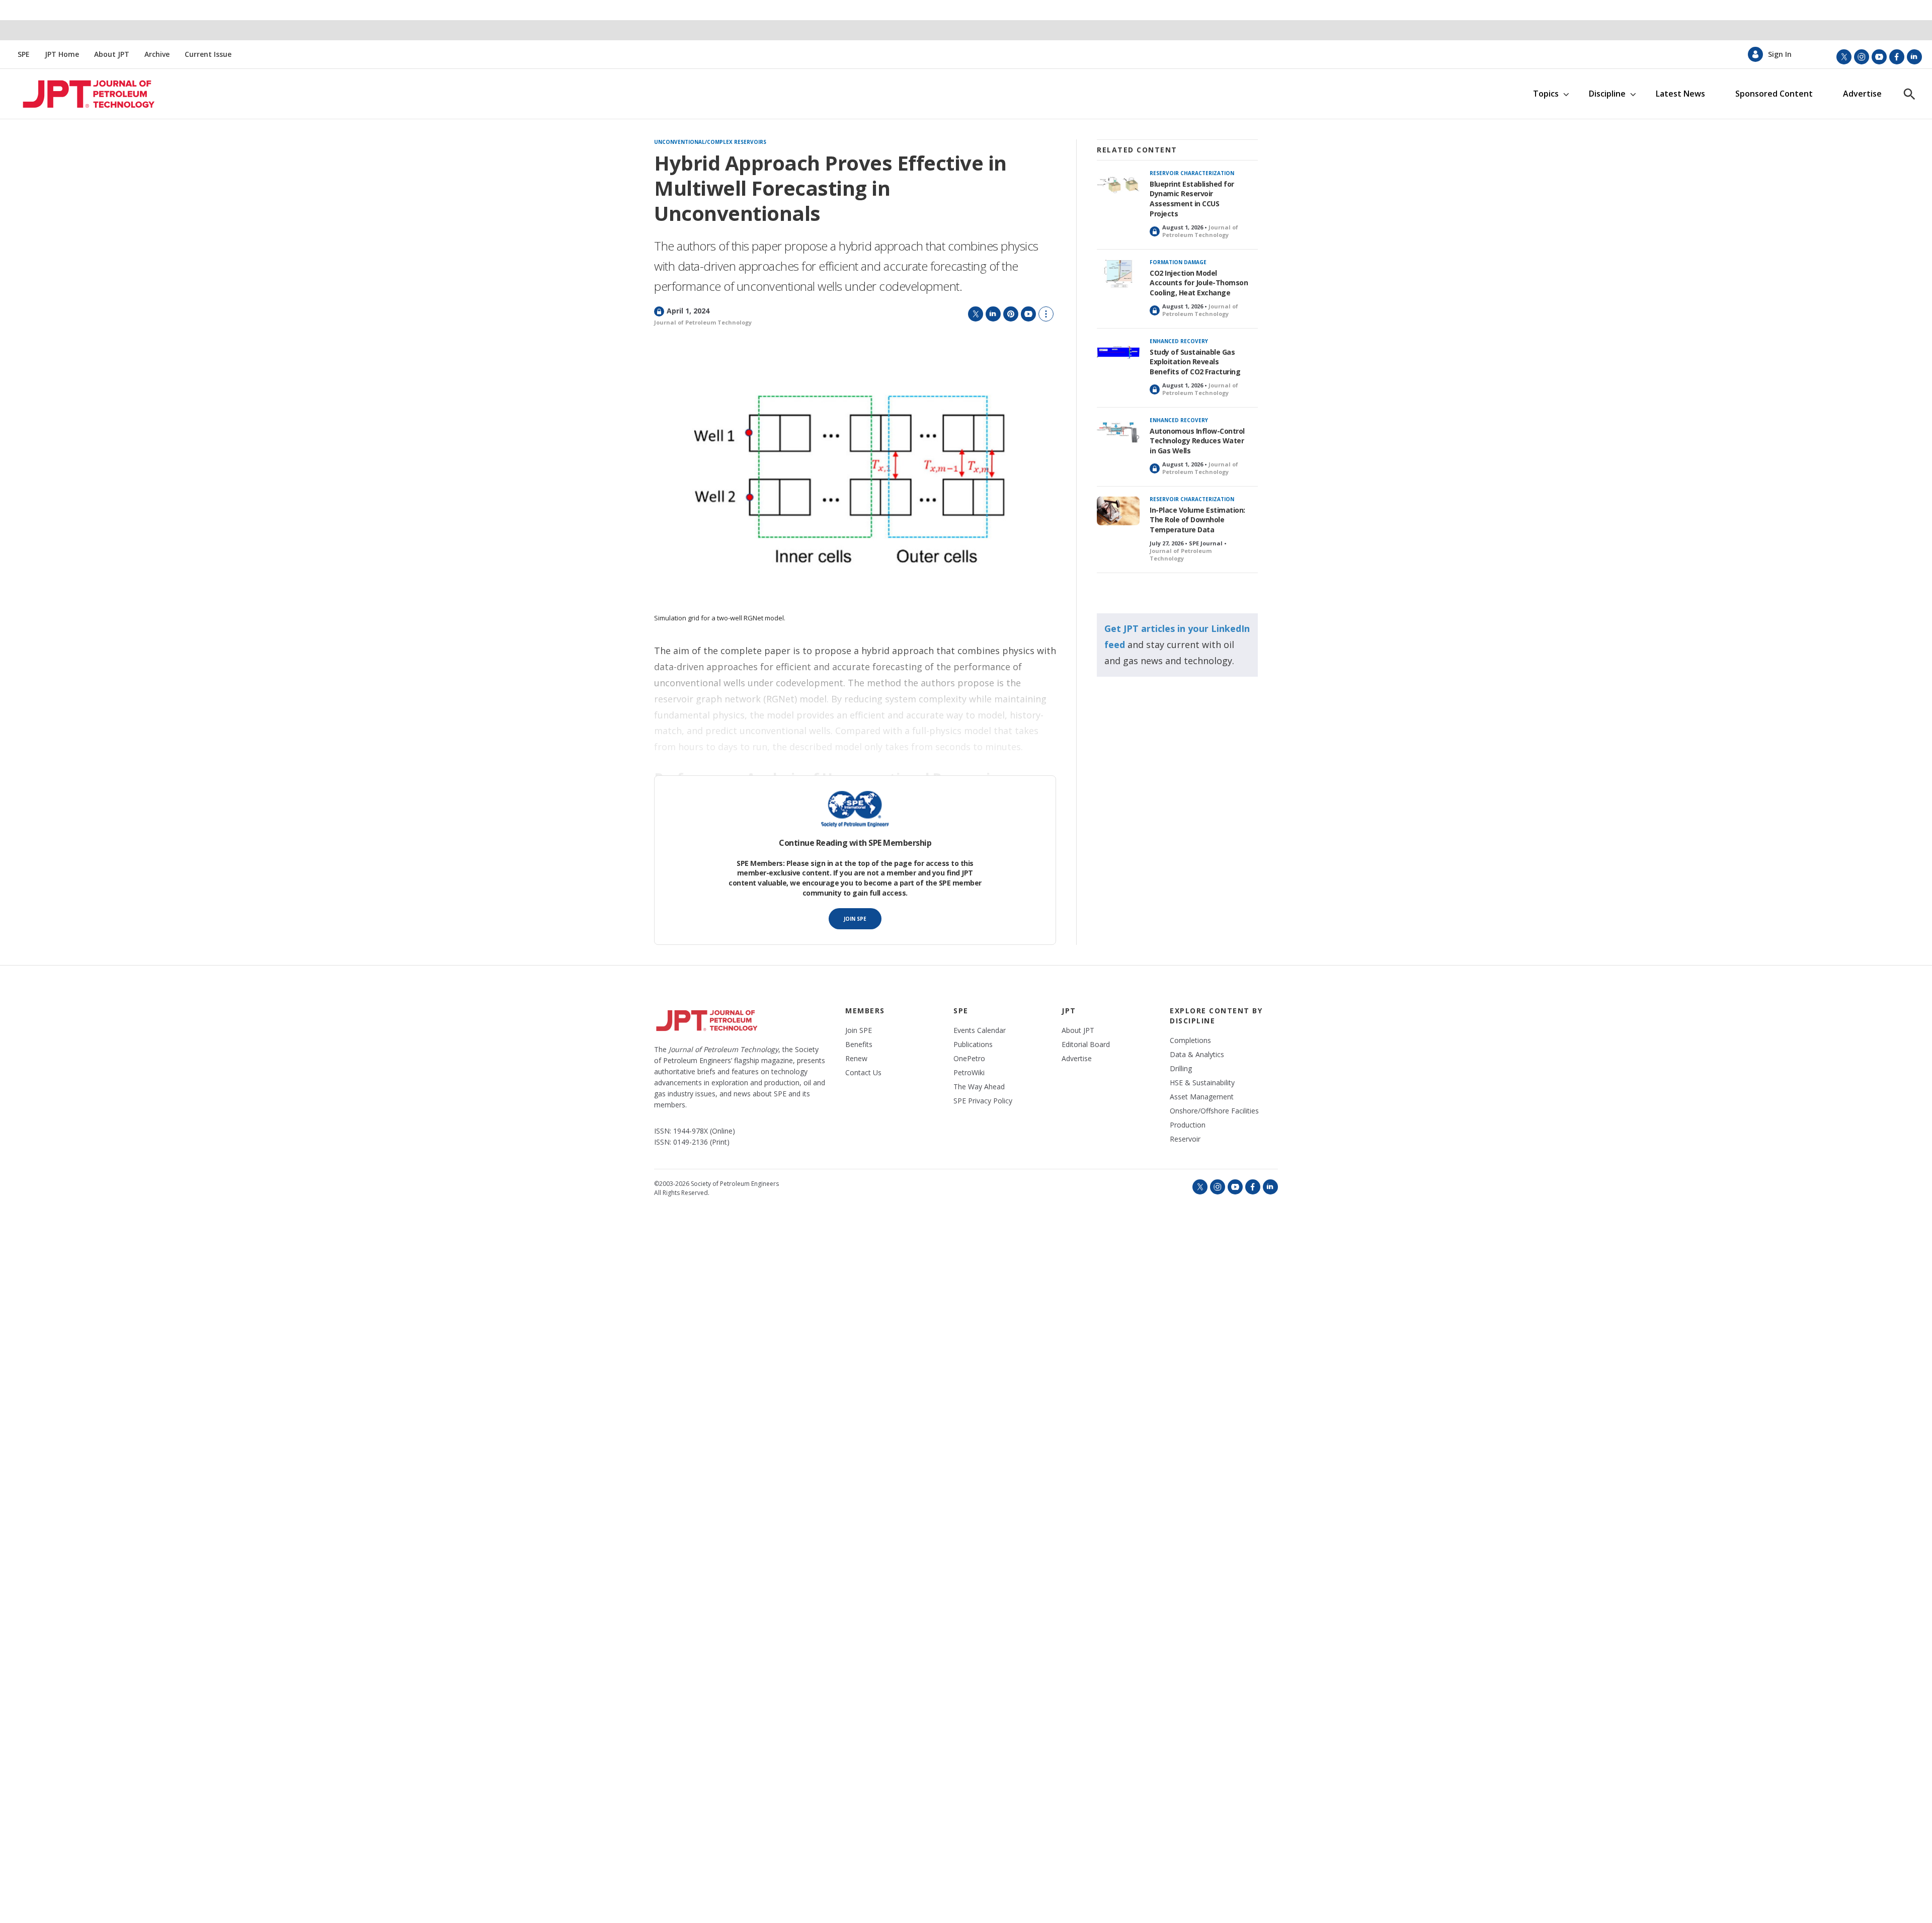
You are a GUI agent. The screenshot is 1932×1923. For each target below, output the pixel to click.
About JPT (112, 54)
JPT (1069, 1011)
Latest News (1680, 94)
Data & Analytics (1197, 1055)
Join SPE (855, 919)
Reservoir (1185, 1139)
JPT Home (62, 54)
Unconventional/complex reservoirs (710, 142)
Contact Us (863, 1073)
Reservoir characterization (1192, 173)
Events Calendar (980, 1030)
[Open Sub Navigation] (1566, 94)
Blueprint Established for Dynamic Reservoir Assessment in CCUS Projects (1192, 199)
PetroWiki (969, 1073)
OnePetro (969, 1059)
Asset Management (1202, 1097)
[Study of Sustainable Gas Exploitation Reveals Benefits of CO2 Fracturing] (1118, 353)
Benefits (859, 1045)
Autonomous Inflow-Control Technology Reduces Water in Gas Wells (1197, 441)
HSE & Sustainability (1202, 1083)
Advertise (1862, 94)
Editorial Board (1086, 1045)
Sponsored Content (1774, 94)
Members (865, 1011)
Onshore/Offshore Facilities (1214, 1111)
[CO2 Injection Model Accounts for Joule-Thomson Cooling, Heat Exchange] (1118, 274)
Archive (157, 54)
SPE (24, 54)
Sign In (1780, 54)
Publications (973, 1045)
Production (1188, 1125)
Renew (856, 1059)
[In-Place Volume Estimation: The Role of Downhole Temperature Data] (1118, 511)
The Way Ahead (979, 1087)
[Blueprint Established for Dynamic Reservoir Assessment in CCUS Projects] (1118, 185)
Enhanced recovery (1179, 341)
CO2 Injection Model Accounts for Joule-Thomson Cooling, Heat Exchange (1199, 283)
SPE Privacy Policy (983, 1101)
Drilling (1181, 1069)
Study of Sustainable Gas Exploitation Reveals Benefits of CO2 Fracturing (1195, 362)
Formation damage (1178, 262)
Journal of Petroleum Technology (703, 322)
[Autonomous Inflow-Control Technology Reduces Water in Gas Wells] (1118, 432)
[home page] (84, 94)
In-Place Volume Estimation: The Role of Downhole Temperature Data (1197, 520)
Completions (1190, 1040)
